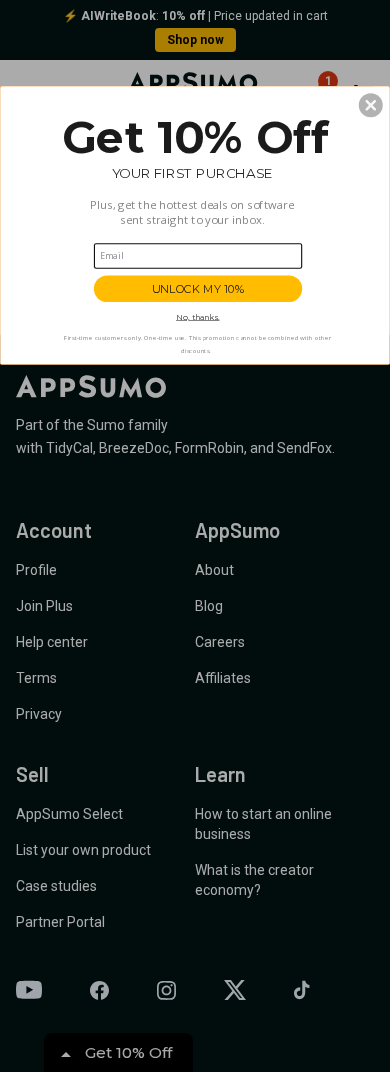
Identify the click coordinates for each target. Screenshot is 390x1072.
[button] (371, 105)
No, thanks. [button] (197, 317)
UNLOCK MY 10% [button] (198, 288)
